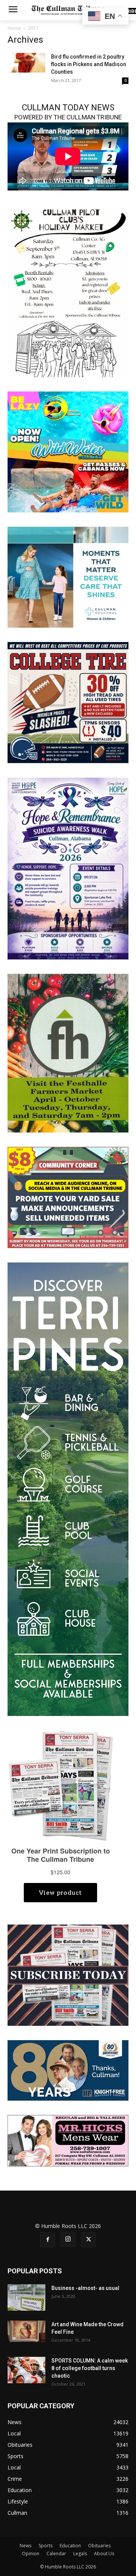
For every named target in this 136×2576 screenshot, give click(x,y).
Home (14, 28)
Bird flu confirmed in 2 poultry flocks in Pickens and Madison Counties (89, 64)
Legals (80, 2554)
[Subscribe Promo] (68, 1975)
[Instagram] (68, 2239)
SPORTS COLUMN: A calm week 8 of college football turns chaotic (90, 2368)
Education (70, 2546)
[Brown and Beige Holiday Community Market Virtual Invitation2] (68, 291)
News (25, 2546)
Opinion (31, 2554)
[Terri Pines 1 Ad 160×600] (68, 1489)
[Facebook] (48, 2240)
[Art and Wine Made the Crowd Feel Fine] (26, 2331)
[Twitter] (88, 2240)
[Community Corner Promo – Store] (68, 1197)
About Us (104, 2554)
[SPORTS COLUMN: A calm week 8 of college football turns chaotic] (26, 2370)
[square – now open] (68, 451)
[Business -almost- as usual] (26, 2298)
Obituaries (99, 2546)
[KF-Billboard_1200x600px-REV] (68, 2070)
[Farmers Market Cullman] (68, 1053)
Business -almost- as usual (85, 2288)
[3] (68, 576)
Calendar (56, 2554)
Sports (46, 2546)
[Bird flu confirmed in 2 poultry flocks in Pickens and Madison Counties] (26, 63)
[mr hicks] (68, 2140)
